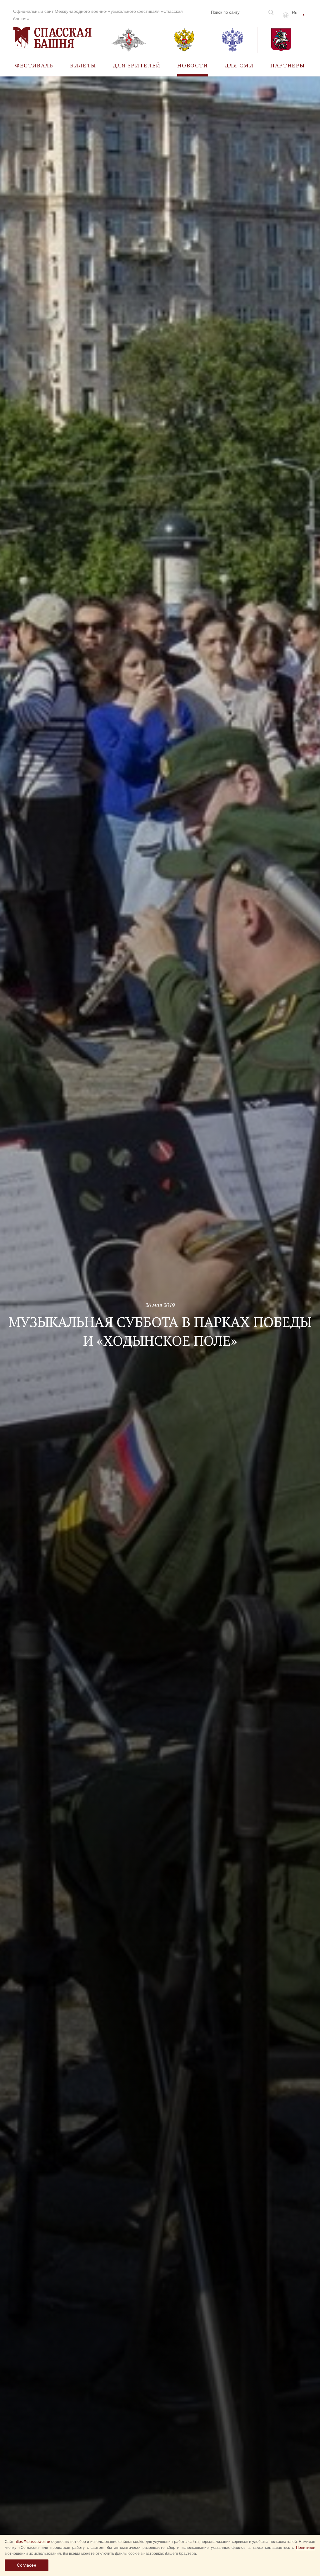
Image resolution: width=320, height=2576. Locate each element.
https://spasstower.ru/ (32, 2542)
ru (295, 12)
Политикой (306, 2548)
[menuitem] (34, 65)
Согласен (27, 2565)
